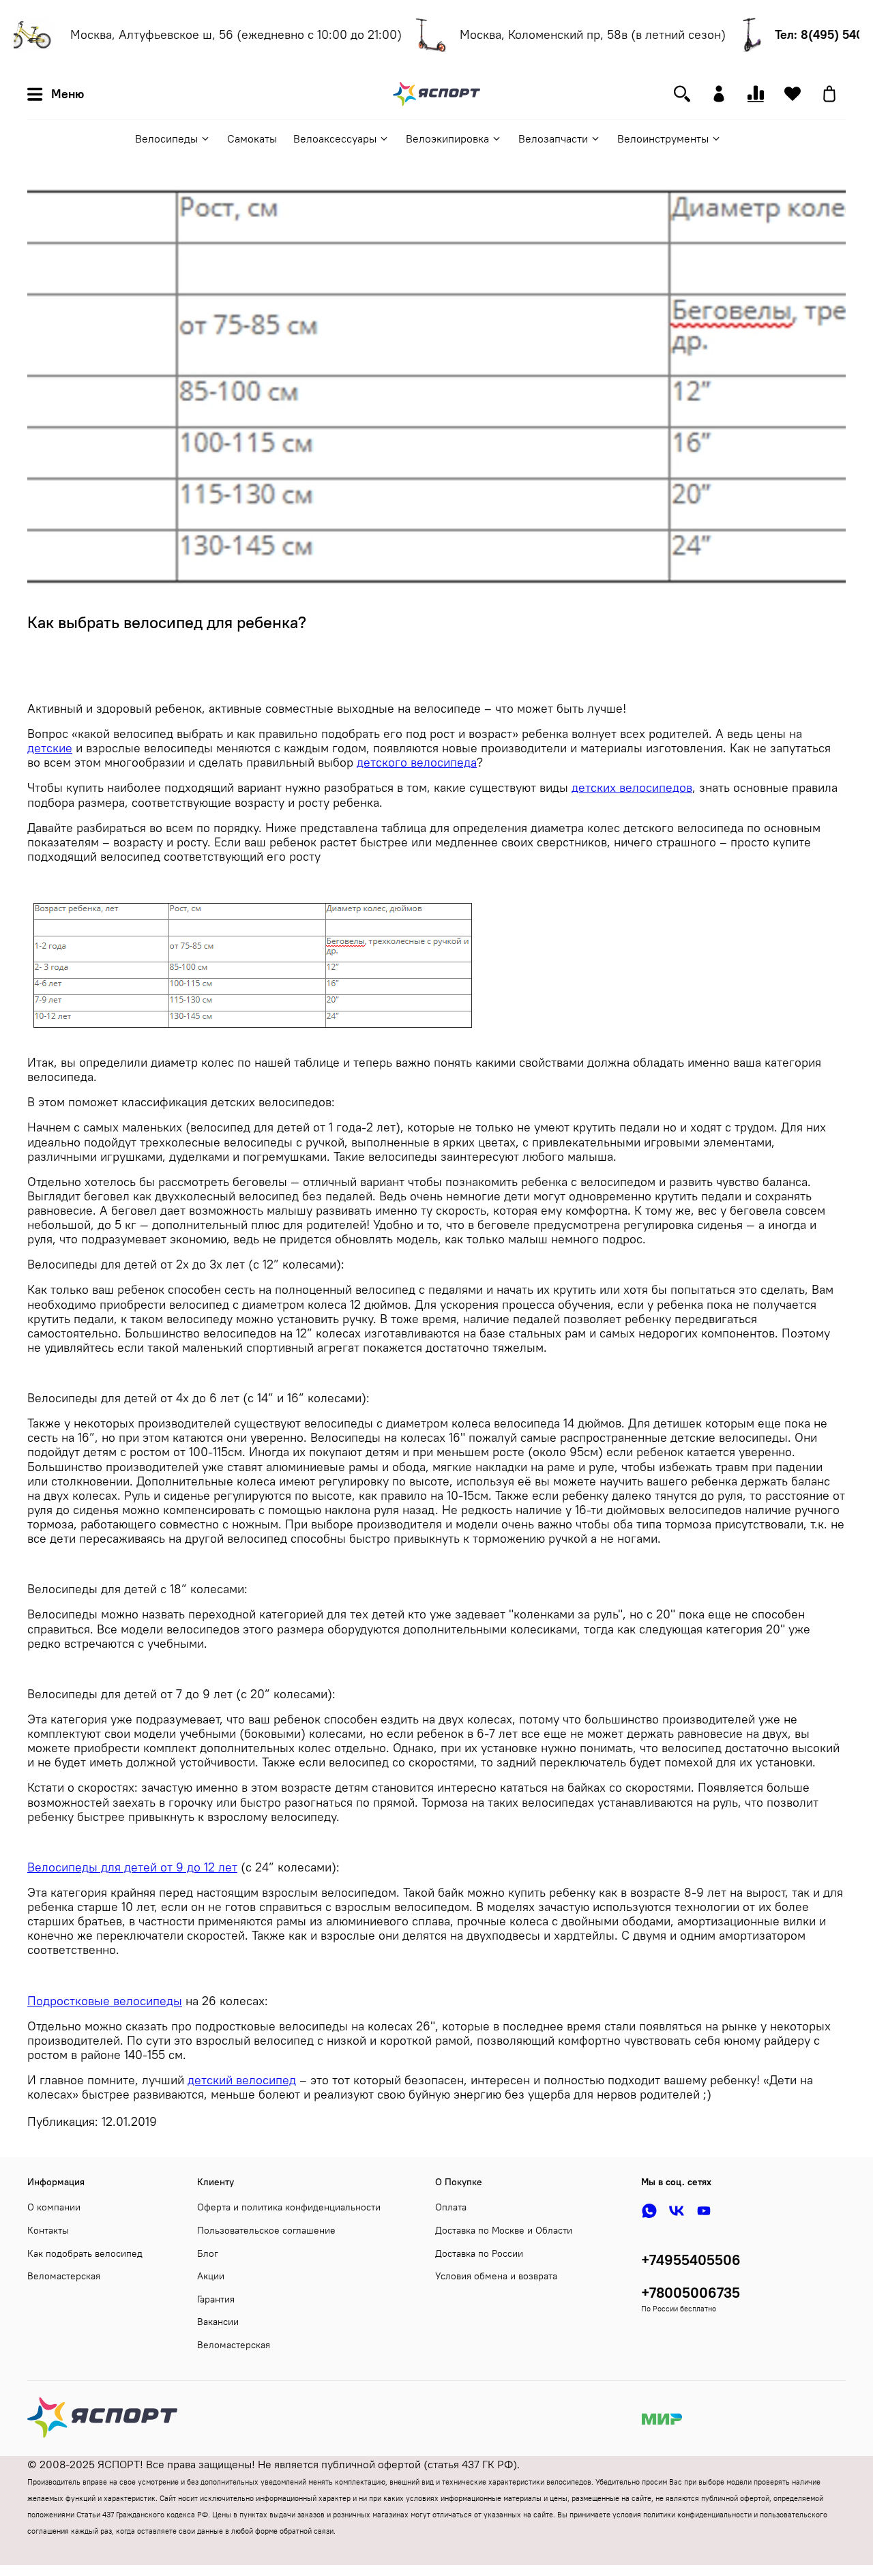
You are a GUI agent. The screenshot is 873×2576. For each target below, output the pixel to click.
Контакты (48, 2230)
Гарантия (216, 2299)
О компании (54, 2207)
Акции (211, 2276)
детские (50, 748)
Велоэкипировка (447, 138)
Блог (208, 2253)
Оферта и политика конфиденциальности (289, 2207)
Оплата (451, 2207)
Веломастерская (64, 2276)
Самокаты (252, 138)
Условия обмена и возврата (496, 2276)
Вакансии (218, 2322)
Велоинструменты (663, 138)
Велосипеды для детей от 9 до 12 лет (132, 1867)
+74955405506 (691, 2260)
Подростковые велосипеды (105, 2001)
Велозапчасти (553, 138)
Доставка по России (479, 2253)
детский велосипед (242, 2080)
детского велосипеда (417, 763)
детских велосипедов (632, 788)
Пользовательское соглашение (266, 2230)
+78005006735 (691, 2293)
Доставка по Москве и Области (504, 2230)
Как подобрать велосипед (85, 2253)
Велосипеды (166, 138)
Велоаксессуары (335, 138)
